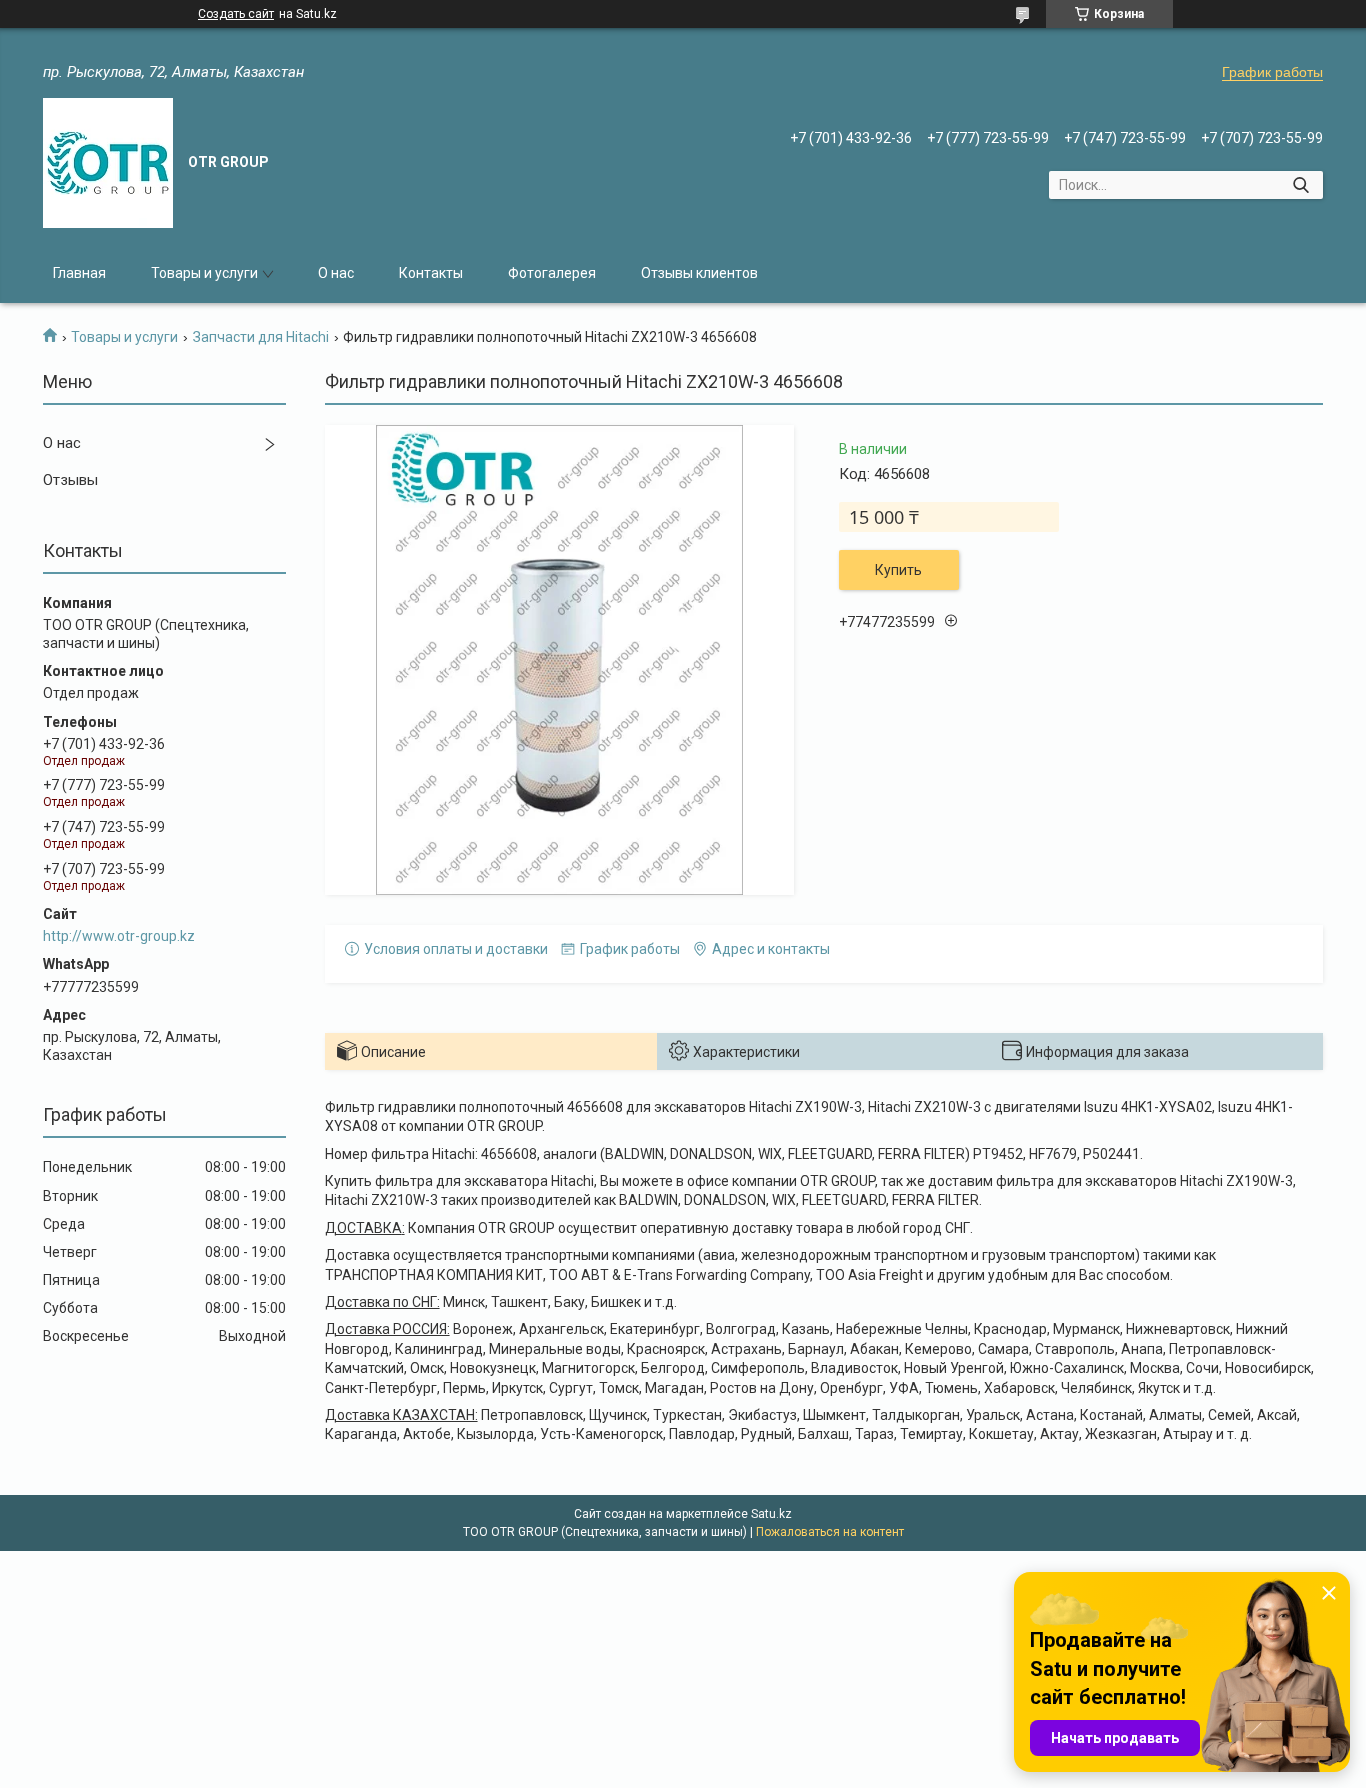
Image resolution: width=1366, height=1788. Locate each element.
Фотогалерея (552, 273)
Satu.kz (771, 1514)
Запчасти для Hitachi (261, 337)
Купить (898, 570)
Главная (79, 273)
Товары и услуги (204, 273)
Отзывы (70, 480)
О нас (336, 273)
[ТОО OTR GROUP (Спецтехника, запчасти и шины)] (108, 163)
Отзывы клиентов (699, 273)
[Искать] (1300, 185)
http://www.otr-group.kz (119, 936)
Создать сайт (236, 14)
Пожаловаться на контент (830, 1532)
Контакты (431, 273)
